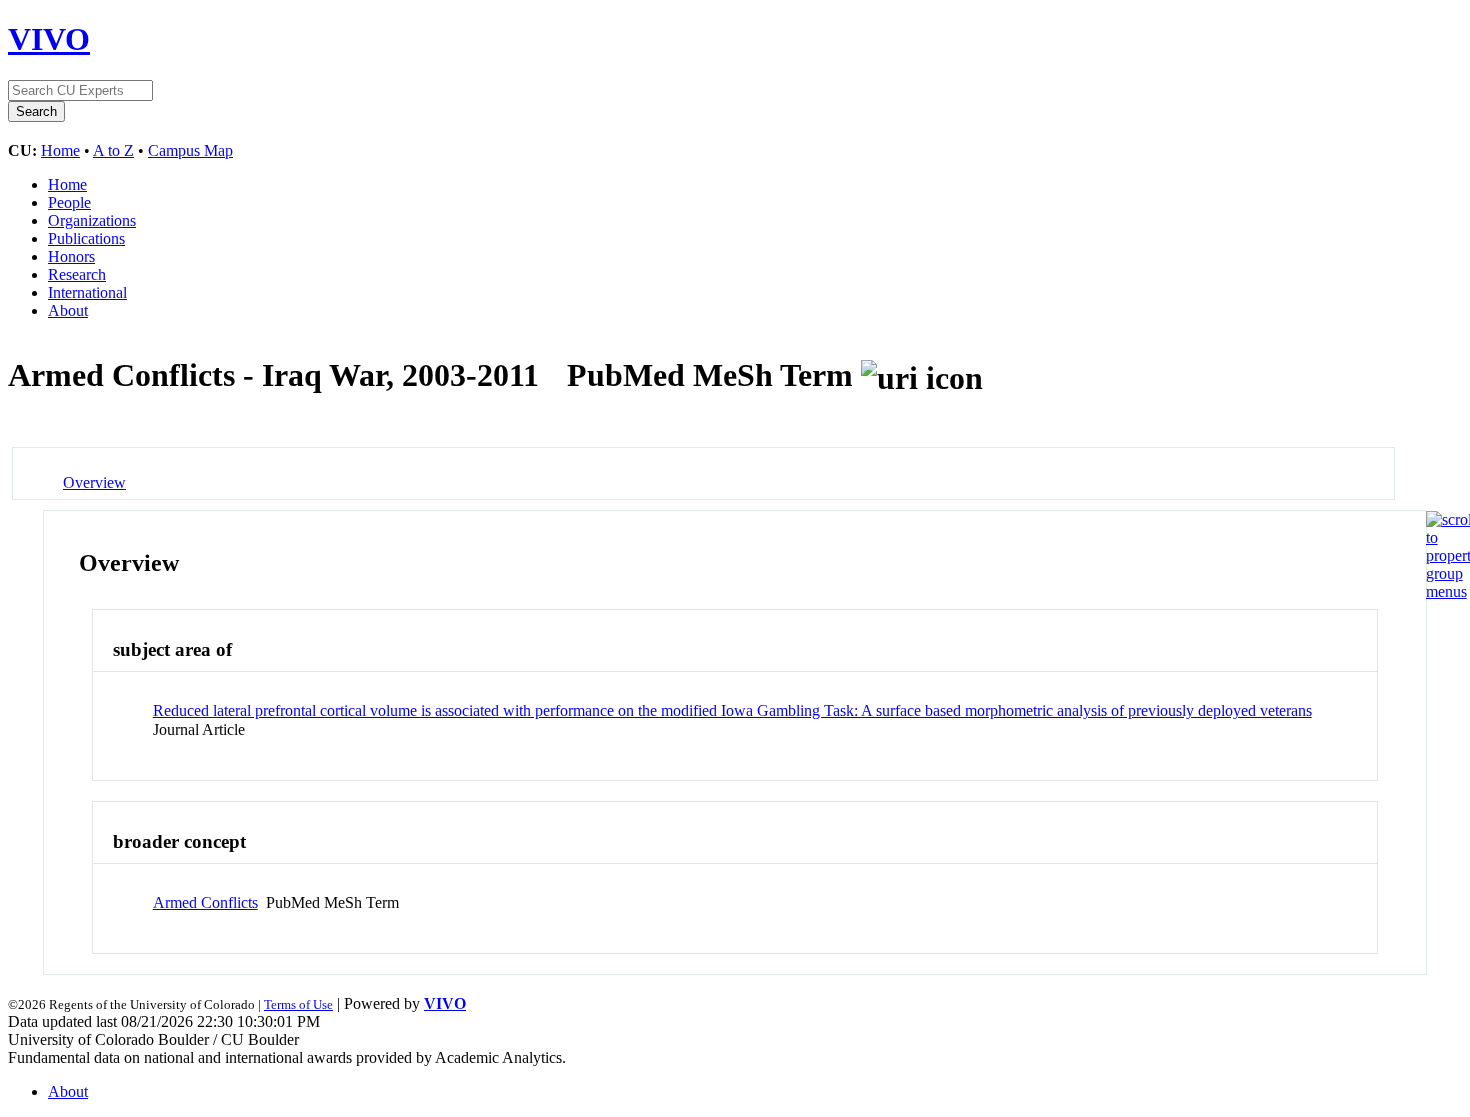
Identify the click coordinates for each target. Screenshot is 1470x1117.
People (69, 202)
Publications (86, 238)
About (68, 310)
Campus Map (190, 150)
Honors (71, 256)
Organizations (92, 220)
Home (60, 150)
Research (77, 274)
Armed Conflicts (205, 902)
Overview (94, 482)
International (87, 292)
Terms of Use (298, 1004)
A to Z (113, 150)
